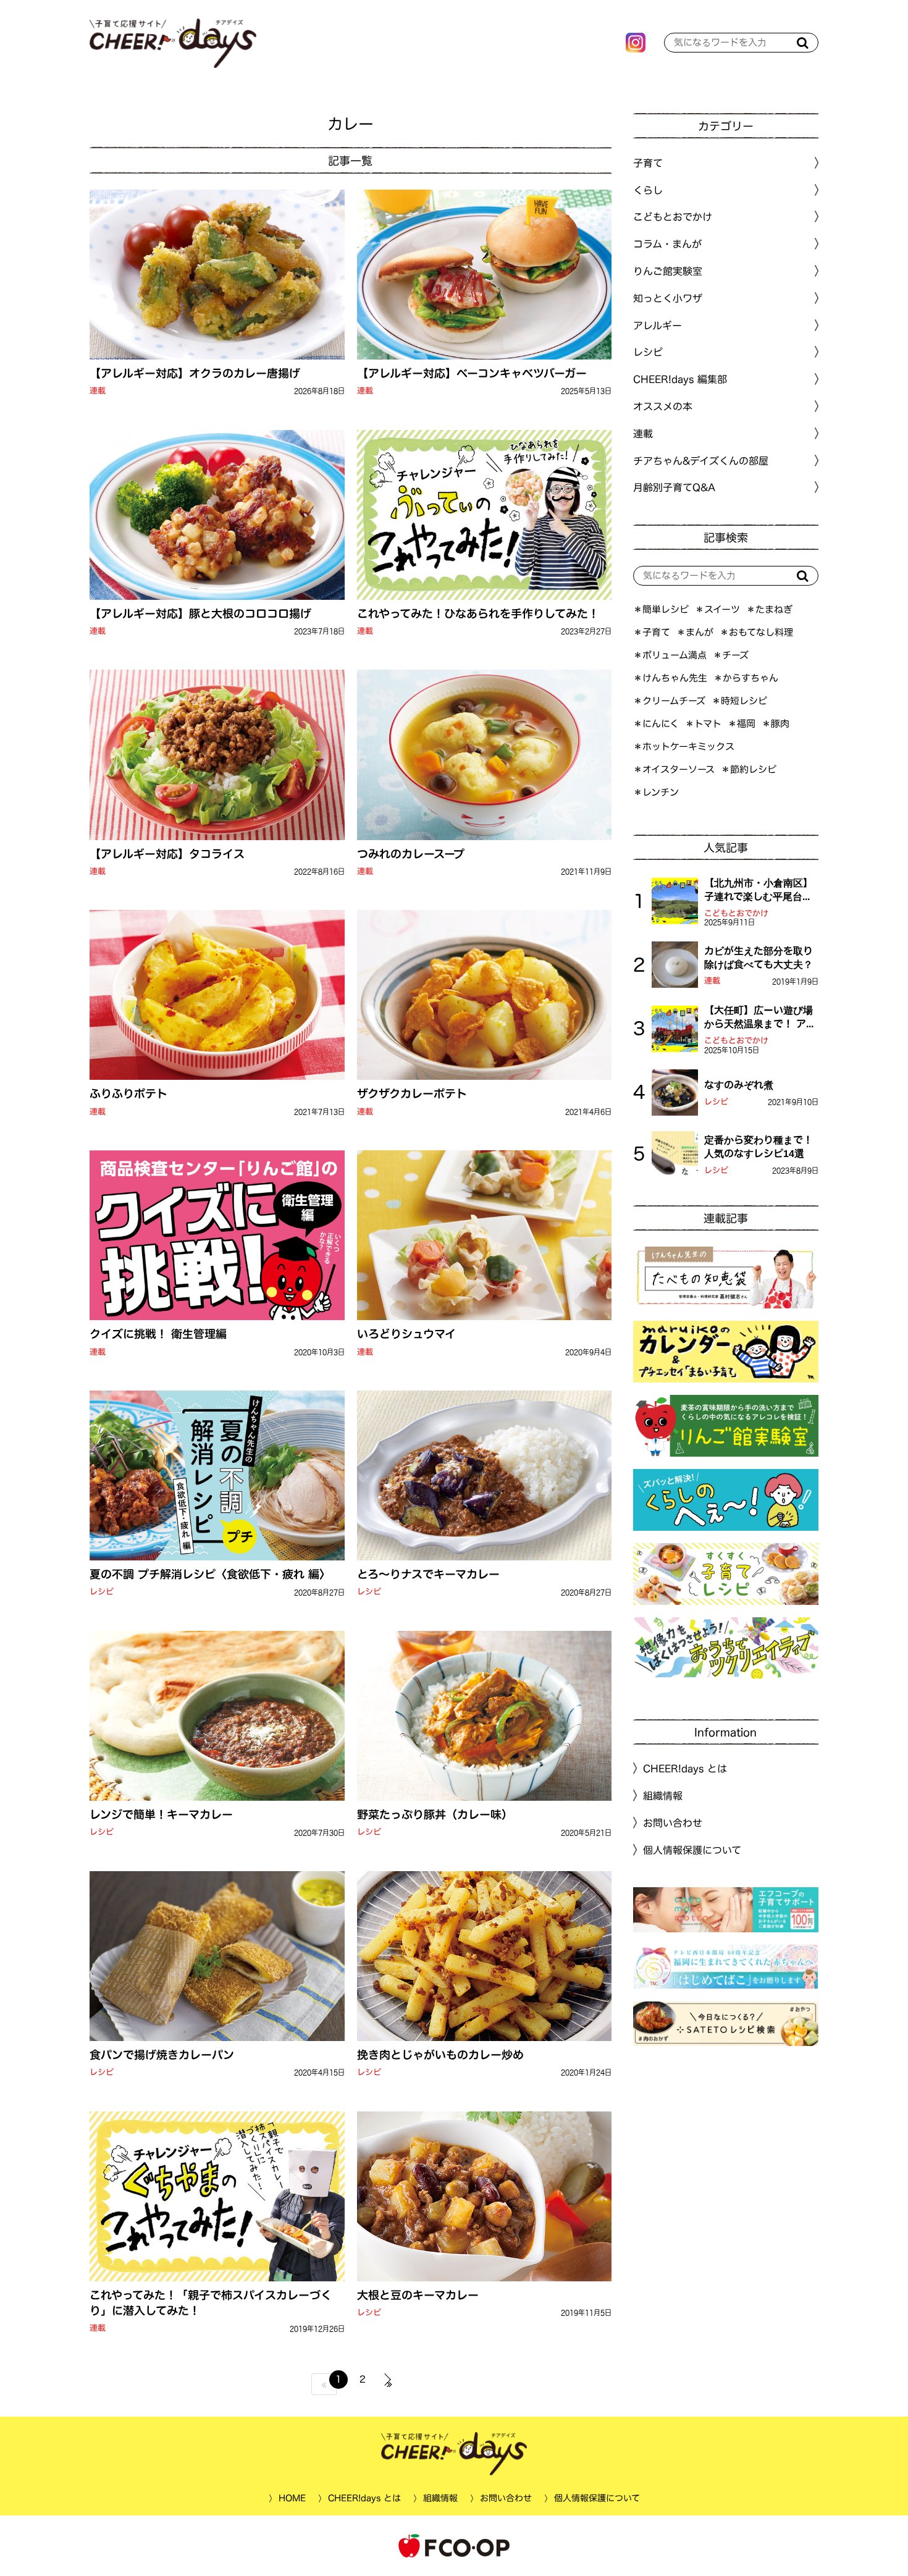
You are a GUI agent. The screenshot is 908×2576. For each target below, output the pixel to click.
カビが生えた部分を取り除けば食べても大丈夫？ (759, 958)
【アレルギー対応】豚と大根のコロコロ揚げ (200, 613)
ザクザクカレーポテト (411, 1093)
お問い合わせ (673, 1823)
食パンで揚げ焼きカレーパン (162, 2055)
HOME (292, 2498)
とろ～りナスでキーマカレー (428, 1574)
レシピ (102, 1592)
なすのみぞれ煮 (739, 1085)
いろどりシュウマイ (406, 1334)
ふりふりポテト (128, 1093)
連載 (98, 391)
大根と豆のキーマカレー (417, 2295)
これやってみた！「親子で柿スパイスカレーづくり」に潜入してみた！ (211, 2303)
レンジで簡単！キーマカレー (161, 1814)
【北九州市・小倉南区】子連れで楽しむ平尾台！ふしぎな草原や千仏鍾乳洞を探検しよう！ (759, 891)
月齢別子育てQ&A (674, 487)
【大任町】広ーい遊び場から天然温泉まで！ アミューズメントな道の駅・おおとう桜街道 (760, 1018)
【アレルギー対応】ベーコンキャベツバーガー (471, 373)
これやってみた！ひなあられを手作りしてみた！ (477, 613)
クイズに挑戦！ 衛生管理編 (158, 1334)
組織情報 (663, 1796)
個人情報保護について (692, 1850)
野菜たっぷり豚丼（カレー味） (434, 1814)
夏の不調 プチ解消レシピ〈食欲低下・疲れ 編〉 (210, 1574)
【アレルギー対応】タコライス (167, 853)
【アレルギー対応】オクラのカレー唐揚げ (195, 373)
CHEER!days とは (685, 1769)
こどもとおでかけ (736, 913)
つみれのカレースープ (410, 853)
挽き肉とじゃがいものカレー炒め (440, 2055)
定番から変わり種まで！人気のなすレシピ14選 (759, 1147)
